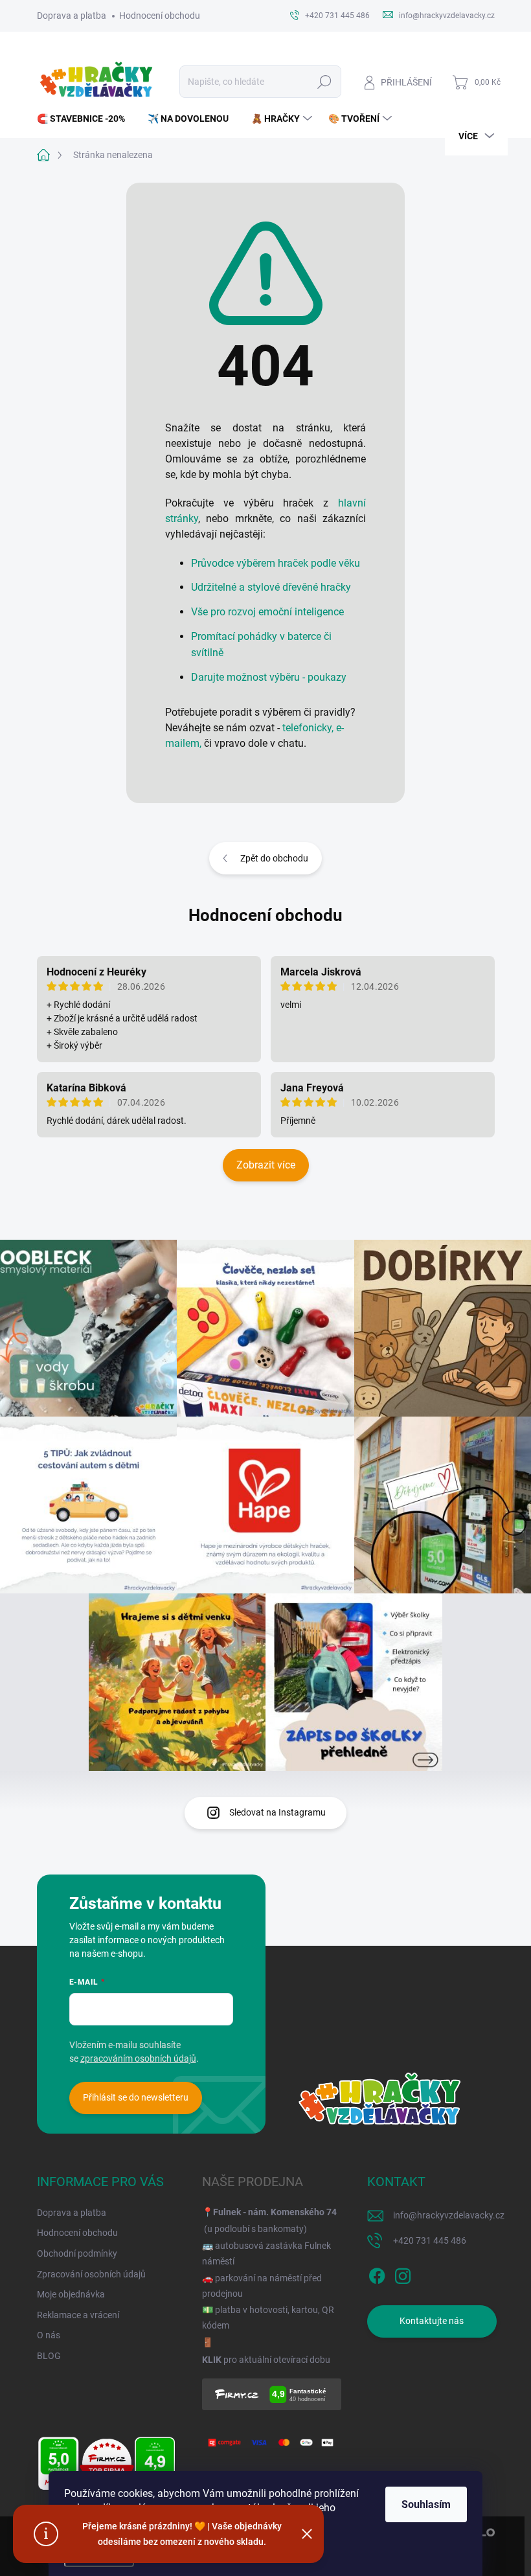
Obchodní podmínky (77, 2253)
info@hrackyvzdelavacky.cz (449, 2215)
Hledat (324, 82)
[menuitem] (86, 119)
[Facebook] (377, 2274)
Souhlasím (426, 2504)
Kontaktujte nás (432, 2321)
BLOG (49, 2356)
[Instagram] (403, 2274)
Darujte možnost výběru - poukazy (269, 677)
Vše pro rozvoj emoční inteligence (267, 612)
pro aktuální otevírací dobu (266, 2360)
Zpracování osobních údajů (91, 2274)
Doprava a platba (72, 16)
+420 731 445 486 (430, 2240)
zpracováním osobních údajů (138, 2058)
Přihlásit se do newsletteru (136, 2097)
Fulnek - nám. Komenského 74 (275, 2212)
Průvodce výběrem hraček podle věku (276, 563)
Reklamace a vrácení (78, 2315)
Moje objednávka (71, 2294)
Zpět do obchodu (274, 858)
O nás (49, 2335)
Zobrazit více (266, 1165)
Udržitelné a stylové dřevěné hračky (271, 587)
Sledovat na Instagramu (277, 1812)
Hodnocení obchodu (160, 16)
